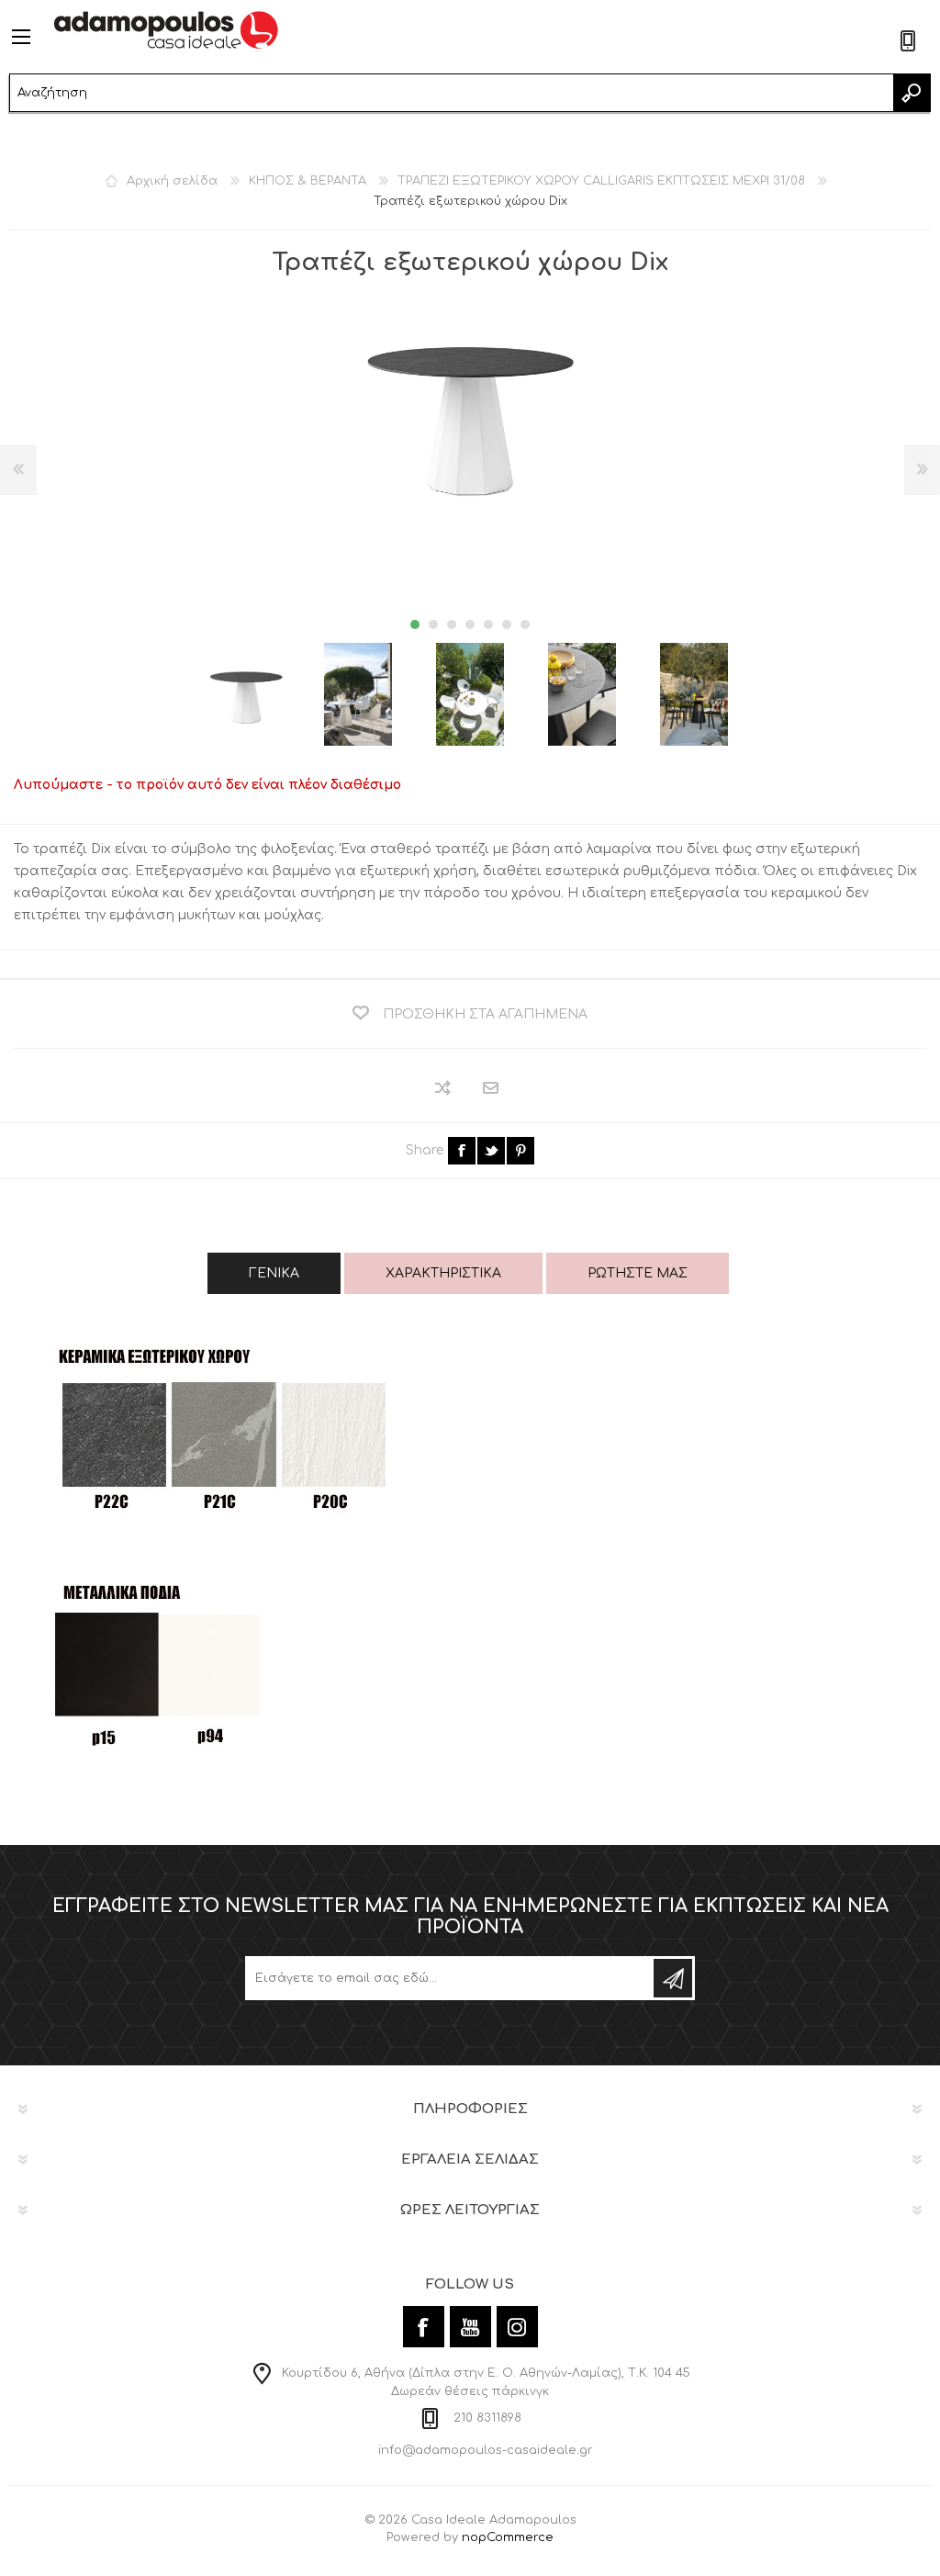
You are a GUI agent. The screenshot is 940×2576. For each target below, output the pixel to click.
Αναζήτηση (912, 93)
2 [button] (433, 624)
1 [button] (415, 624)
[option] (246, 694)
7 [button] (525, 624)
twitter (491, 1151)
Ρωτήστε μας (638, 1273)
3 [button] (452, 624)
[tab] (274, 1273)
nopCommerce (508, 2537)
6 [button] (507, 624)
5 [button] (488, 624)
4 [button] (470, 624)
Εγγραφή (673, 1978)
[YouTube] (470, 2327)
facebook (462, 1151)
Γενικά (274, 1273)
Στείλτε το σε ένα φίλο (492, 1089)
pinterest (520, 1151)
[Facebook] (424, 2327)
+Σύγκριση (444, 1088)
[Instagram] (517, 2327)
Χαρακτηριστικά (443, 1273)
